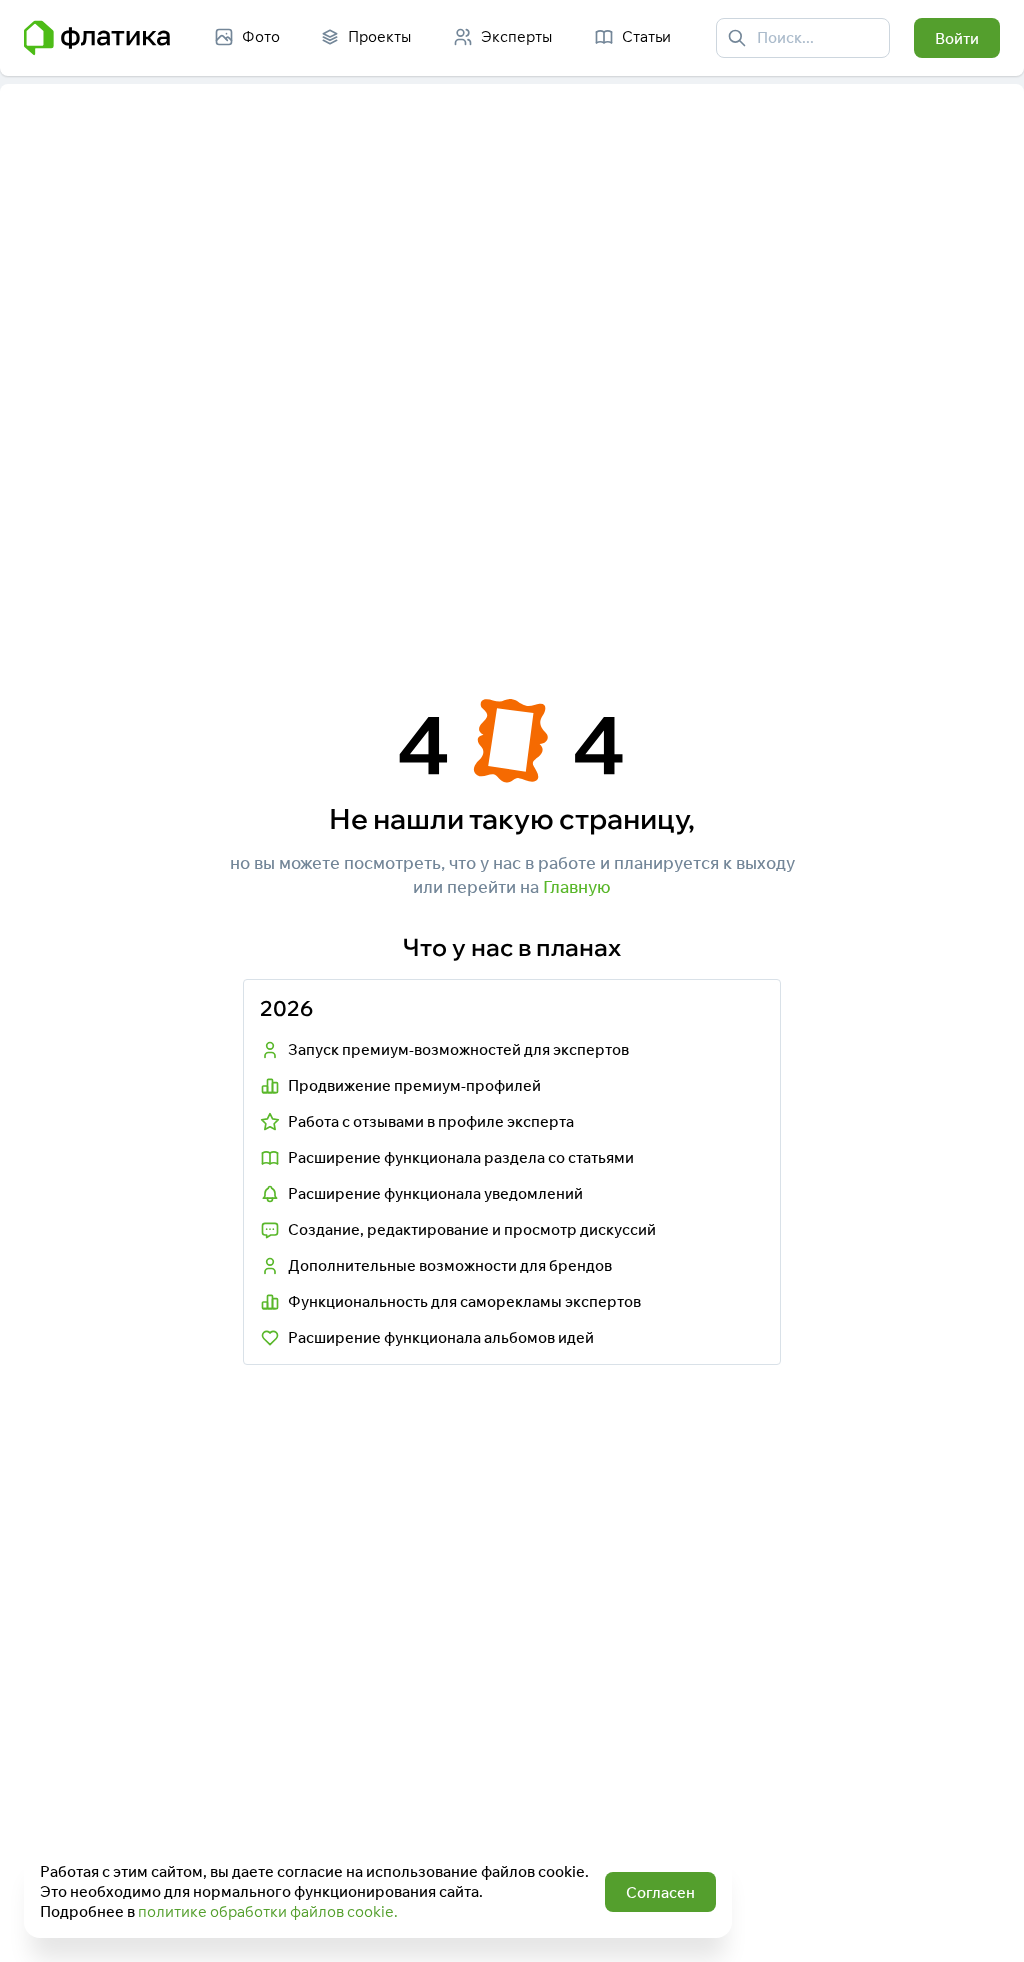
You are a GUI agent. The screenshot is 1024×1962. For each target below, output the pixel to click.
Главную (577, 886)
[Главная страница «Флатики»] (97, 38)
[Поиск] (737, 38)
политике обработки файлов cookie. (268, 1911)
